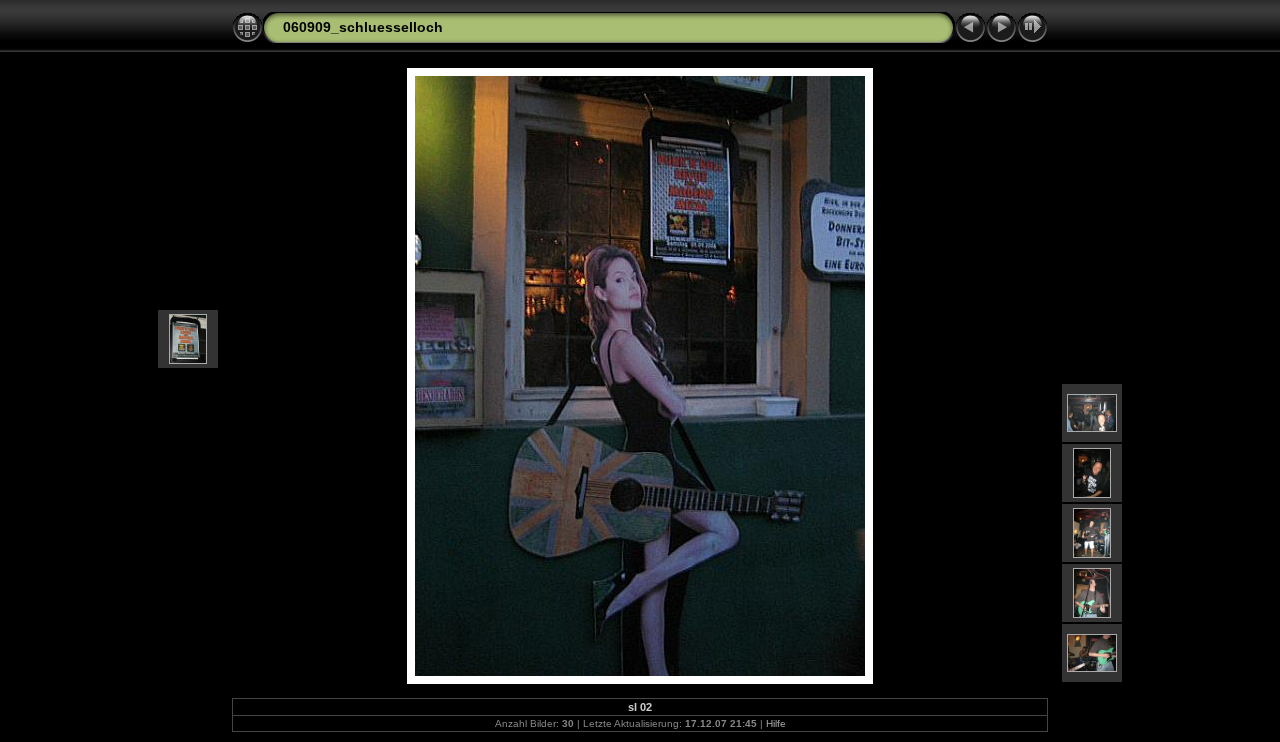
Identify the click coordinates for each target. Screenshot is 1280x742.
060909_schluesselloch (363, 27)
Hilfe (776, 723)
